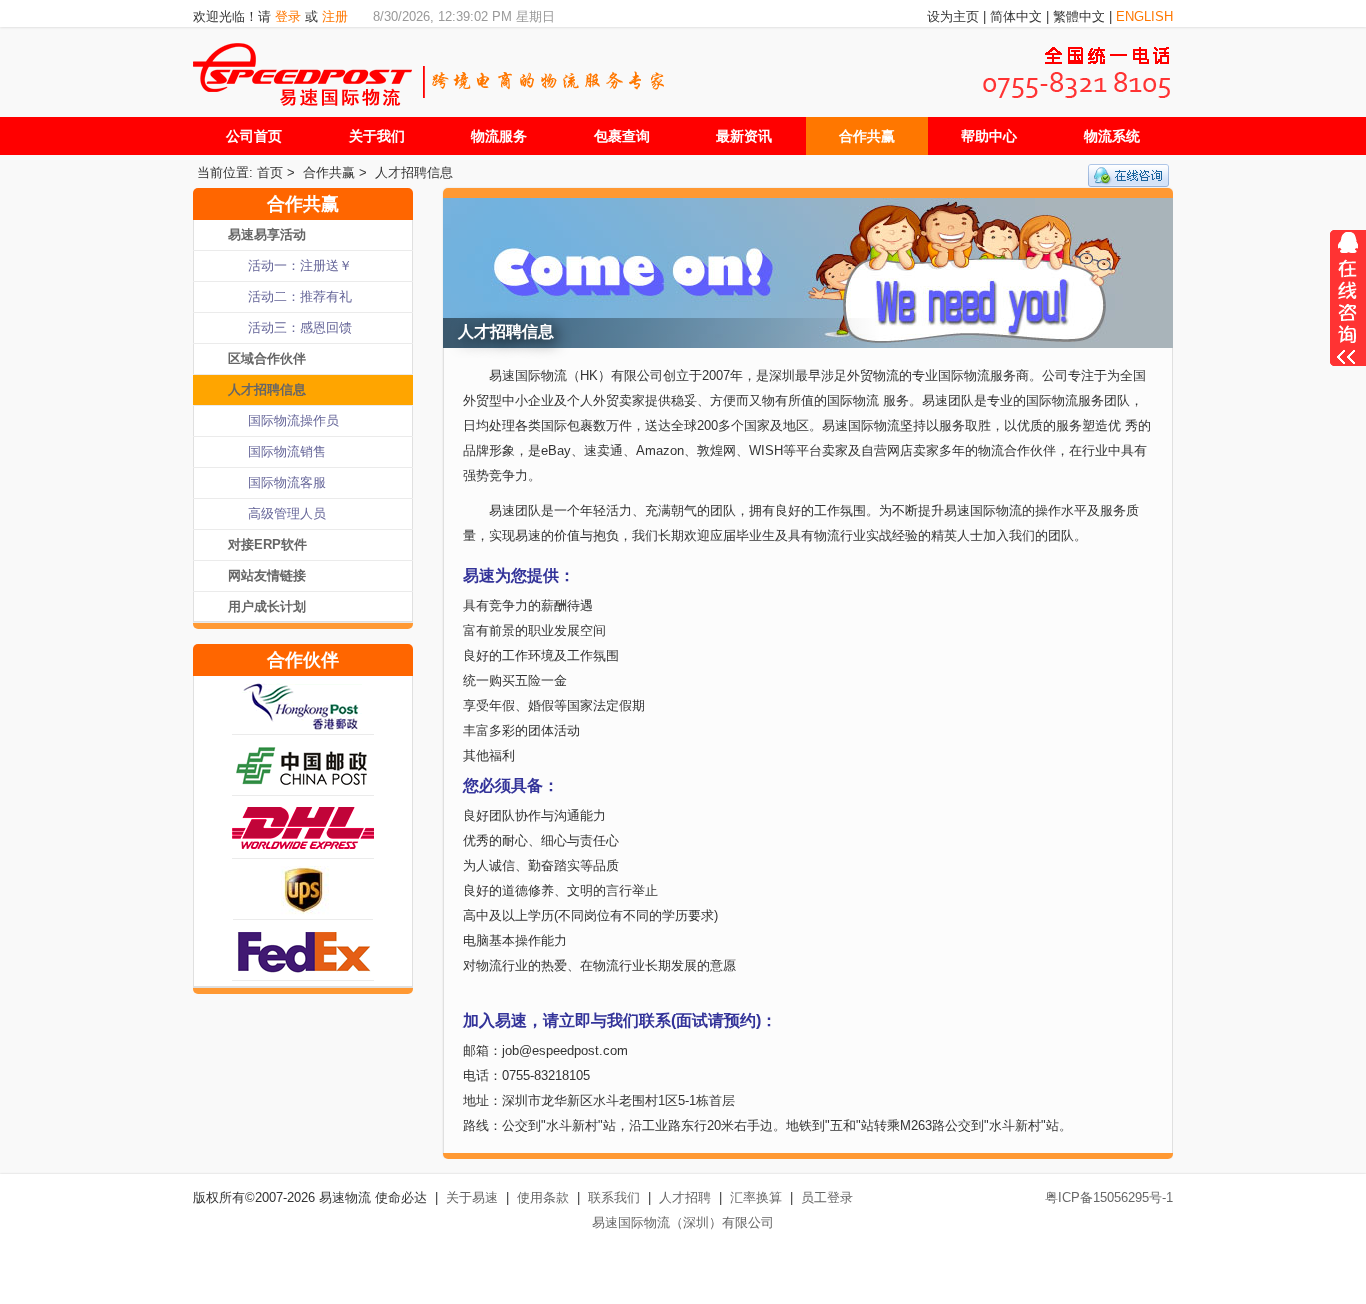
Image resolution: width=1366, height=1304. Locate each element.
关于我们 (377, 136)
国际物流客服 (287, 482)
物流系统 (1112, 136)
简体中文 (1016, 16)
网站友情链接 (267, 575)
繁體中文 (1079, 16)
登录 (288, 16)
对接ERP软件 (267, 544)
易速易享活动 (267, 234)
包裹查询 (622, 136)
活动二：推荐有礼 (300, 296)
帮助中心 (989, 136)
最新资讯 (744, 136)
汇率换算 (756, 1197)
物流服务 (499, 136)
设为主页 (953, 16)
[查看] (1348, 308)
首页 (270, 172)
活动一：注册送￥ (300, 265)
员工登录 (827, 1197)
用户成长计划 (267, 606)
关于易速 (472, 1197)
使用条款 (543, 1197)
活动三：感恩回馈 (300, 327)
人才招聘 (685, 1197)
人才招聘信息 (414, 172)
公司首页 (254, 136)
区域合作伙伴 (267, 358)
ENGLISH (1144, 16)
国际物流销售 (287, 451)
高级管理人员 (287, 513)
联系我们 (614, 1197)
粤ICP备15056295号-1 (1109, 1197)
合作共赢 (867, 136)
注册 (335, 16)
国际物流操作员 (293, 420)
